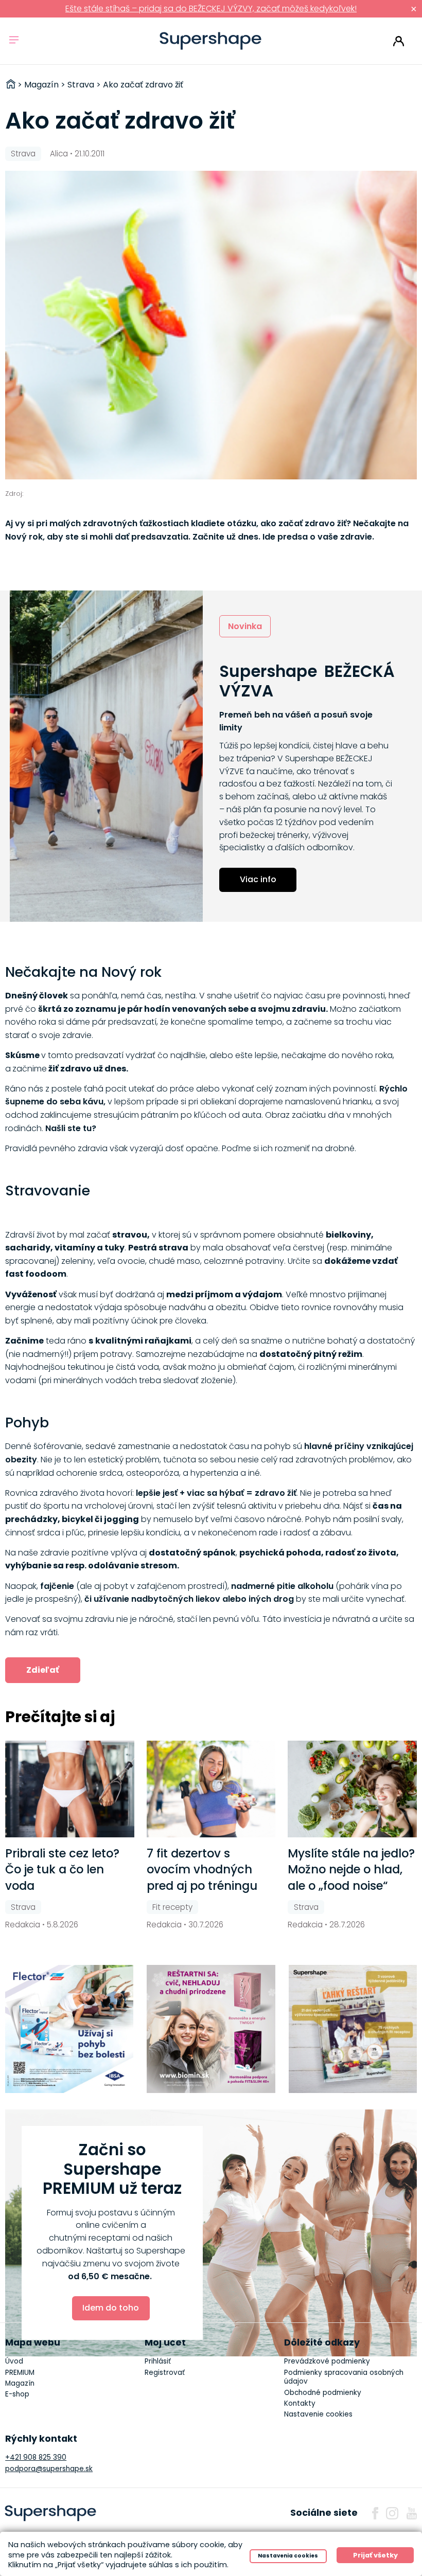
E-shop (17, 2394)
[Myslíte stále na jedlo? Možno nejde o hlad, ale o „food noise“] (352, 1789)
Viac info (258, 879)
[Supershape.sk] (211, 41)
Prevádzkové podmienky (327, 2361)
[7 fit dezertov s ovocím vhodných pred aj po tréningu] (211, 1789)
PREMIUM (20, 2373)
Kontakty (300, 2403)
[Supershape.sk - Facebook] (375, 2513)
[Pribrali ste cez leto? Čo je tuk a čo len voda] (70, 1789)
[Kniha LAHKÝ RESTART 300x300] (353, 2029)
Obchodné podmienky (323, 2393)
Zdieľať (43, 1670)
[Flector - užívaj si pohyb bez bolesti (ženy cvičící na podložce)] (69, 2029)
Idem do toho (111, 2308)
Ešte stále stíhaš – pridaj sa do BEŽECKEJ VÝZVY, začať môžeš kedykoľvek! (211, 8)
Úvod (14, 2361)
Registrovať (165, 2373)
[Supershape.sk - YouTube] (412, 2513)
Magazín (20, 2383)
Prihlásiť (399, 41)
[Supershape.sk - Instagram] (392, 2513)
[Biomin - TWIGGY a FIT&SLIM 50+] (211, 2029)
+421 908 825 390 (36, 2457)
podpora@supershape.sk (49, 2469)
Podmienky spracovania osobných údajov (344, 2377)
